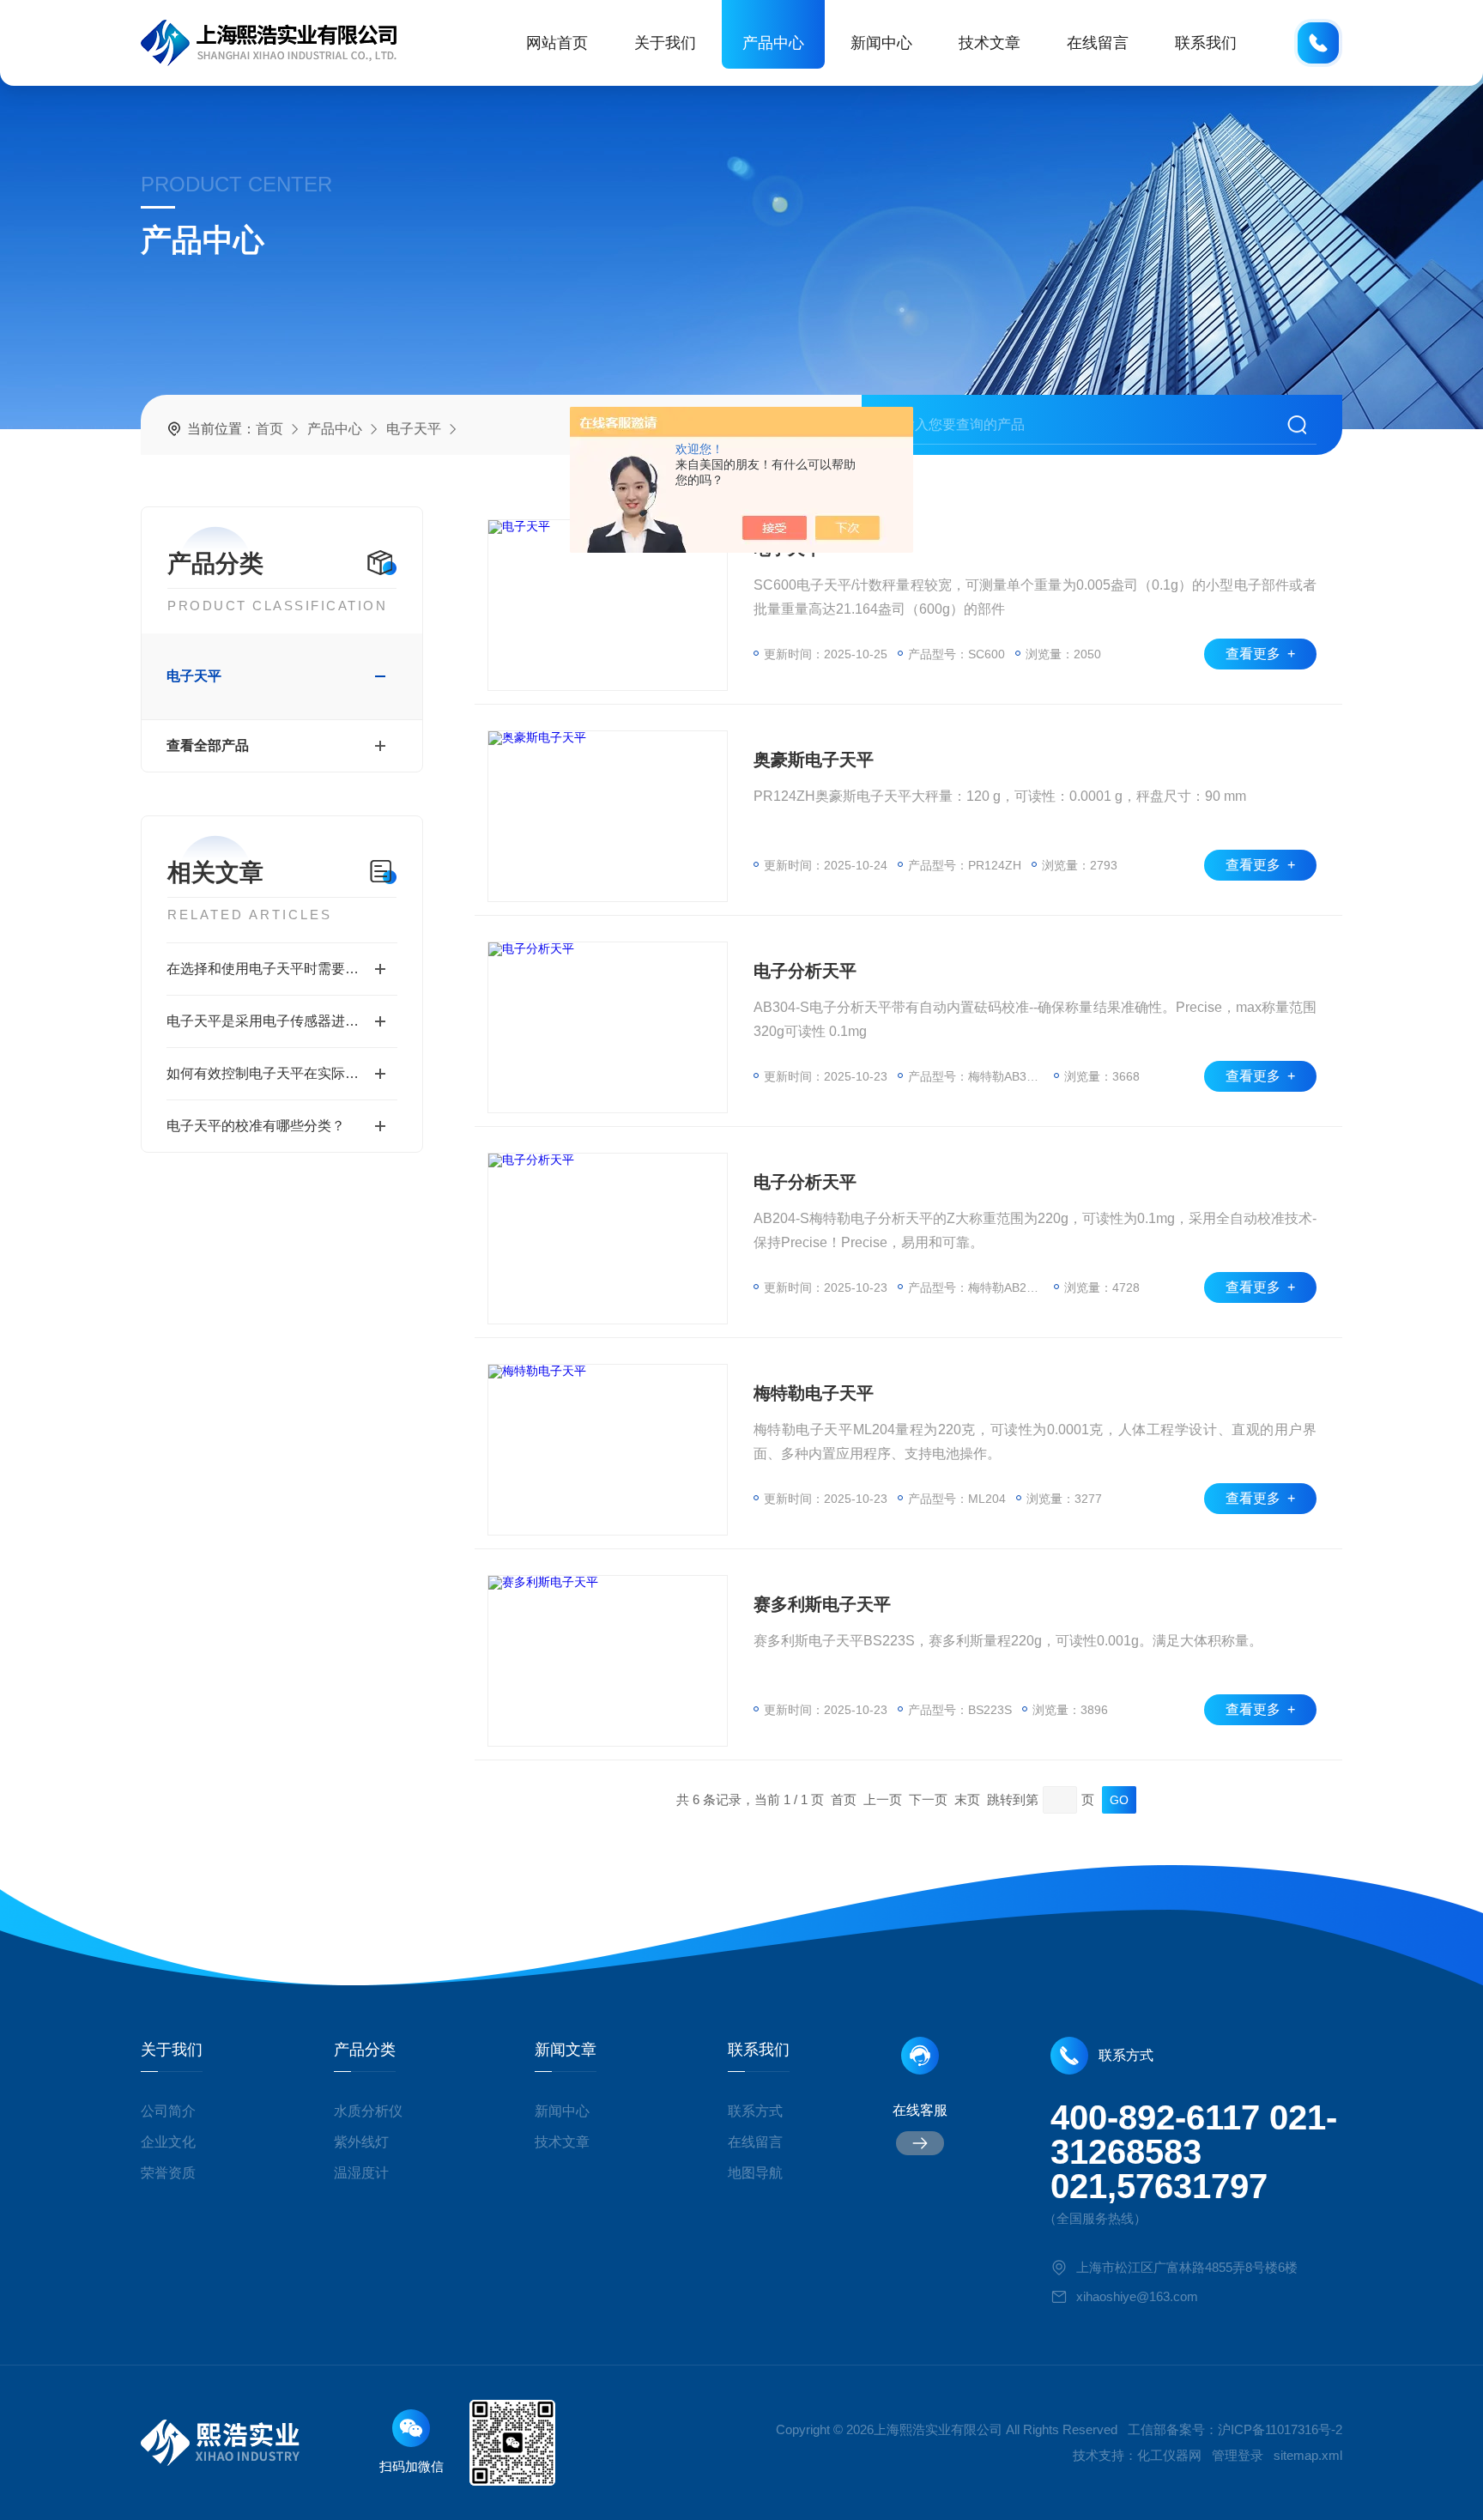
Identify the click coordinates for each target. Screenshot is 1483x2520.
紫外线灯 (361, 2142)
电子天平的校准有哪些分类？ (256, 1126)
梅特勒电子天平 (814, 1393)
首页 (269, 429)
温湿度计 (361, 2173)
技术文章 (990, 43)
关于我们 (665, 43)
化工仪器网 (1169, 2455)
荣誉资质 (168, 2173)
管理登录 (1238, 2455)
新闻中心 (881, 43)
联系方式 (755, 2111)
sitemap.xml (1308, 2455)
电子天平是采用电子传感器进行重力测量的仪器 (282, 1021)
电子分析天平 (805, 971)
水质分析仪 (368, 2111)
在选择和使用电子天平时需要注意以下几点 (282, 969)
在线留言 (1098, 43)
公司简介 (168, 2111)
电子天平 (414, 429)
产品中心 (773, 43)
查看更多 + (1260, 654)
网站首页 (557, 43)
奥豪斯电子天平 (814, 760)
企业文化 (168, 2142)
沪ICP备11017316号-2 (1280, 2429)
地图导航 (755, 2173)
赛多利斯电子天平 (822, 1604)
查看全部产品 (208, 745)
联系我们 (1206, 43)
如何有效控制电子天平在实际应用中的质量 (282, 1073)
